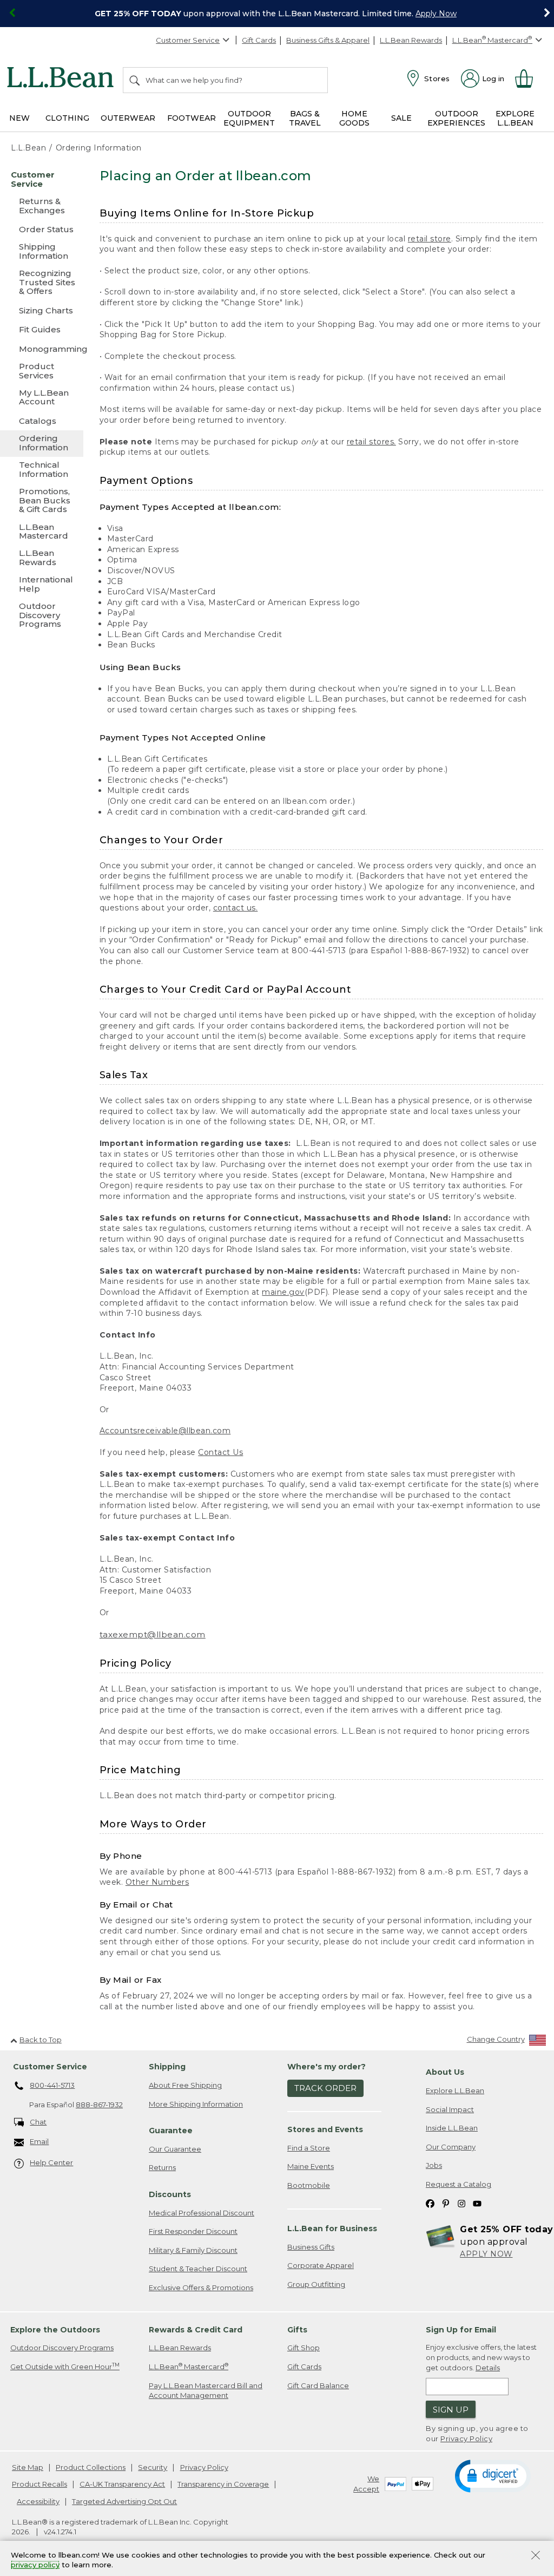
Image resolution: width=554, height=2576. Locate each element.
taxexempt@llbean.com (153, 1634)
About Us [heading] (445, 2072)
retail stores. (371, 442)
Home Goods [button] (354, 118)
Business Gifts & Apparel (328, 40)
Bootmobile (309, 2185)
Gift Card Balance (318, 2385)
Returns (162, 2167)
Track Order (325, 2088)
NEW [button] (19, 118)
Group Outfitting (316, 2284)
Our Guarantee (175, 2149)
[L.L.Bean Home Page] (63, 79)
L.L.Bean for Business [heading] (332, 2228)
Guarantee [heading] (171, 2131)
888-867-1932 (99, 2105)
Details (488, 2368)
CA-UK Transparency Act (122, 2484)
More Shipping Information (196, 2104)
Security (153, 2467)
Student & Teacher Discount (198, 2269)
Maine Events (311, 2166)
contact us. (236, 908)
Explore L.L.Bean (455, 2090)
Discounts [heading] (170, 2194)
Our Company (451, 2147)
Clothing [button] (67, 118)
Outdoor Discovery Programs (62, 2348)
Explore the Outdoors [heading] (55, 2330)
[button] (493, 2475)
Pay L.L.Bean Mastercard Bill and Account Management (206, 2391)
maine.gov (283, 1292)
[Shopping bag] (529, 78)
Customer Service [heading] (50, 2067)
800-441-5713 (52, 2085)
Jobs (434, 2165)
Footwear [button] (192, 118)
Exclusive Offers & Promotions (201, 2287)
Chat (38, 2122)
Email (39, 2141)
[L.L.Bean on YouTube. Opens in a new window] (477, 2203)
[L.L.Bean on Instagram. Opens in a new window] (461, 2203)
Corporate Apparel (321, 2265)
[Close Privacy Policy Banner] (536, 2556)
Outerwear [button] (128, 118)
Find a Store (309, 2148)
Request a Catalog (459, 2184)
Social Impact (450, 2109)
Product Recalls (39, 2484)
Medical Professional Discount (202, 2213)
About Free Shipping (185, 2085)
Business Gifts (311, 2247)
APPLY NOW (486, 2254)
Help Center (51, 2162)
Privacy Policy (466, 2439)
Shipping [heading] (167, 2067)
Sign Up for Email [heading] (461, 2330)
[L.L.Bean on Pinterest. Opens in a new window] (446, 2203)
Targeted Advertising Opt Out (124, 2501)
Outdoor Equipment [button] (249, 118)
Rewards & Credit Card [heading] (196, 2330)
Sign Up (451, 2410)
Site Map (28, 2467)
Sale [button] (401, 118)
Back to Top (41, 2040)
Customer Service (188, 40)
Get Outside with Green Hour (65, 2366)
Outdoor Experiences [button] (456, 118)
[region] (277, 14)
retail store (430, 239)
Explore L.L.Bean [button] (515, 118)
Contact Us (220, 1452)
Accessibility (38, 2501)
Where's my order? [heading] (327, 2067)
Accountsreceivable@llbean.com (165, 1431)
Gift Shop (304, 2348)
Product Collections (91, 2467)
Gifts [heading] (297, 2330)
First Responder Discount (193, 2231)
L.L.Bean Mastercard (189, 2366)
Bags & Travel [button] (305, 118)
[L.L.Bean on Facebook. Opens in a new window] (430, 2203)
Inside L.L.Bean (452, 2128)
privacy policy (35, 2565)
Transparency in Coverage (223, 2484)
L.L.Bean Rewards (411, 40)
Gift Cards (259, 40)
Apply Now (436, 14)
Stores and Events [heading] (325, 2129)
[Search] (135, 80)
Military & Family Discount (193, 2250)
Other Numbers (157, 1882)
